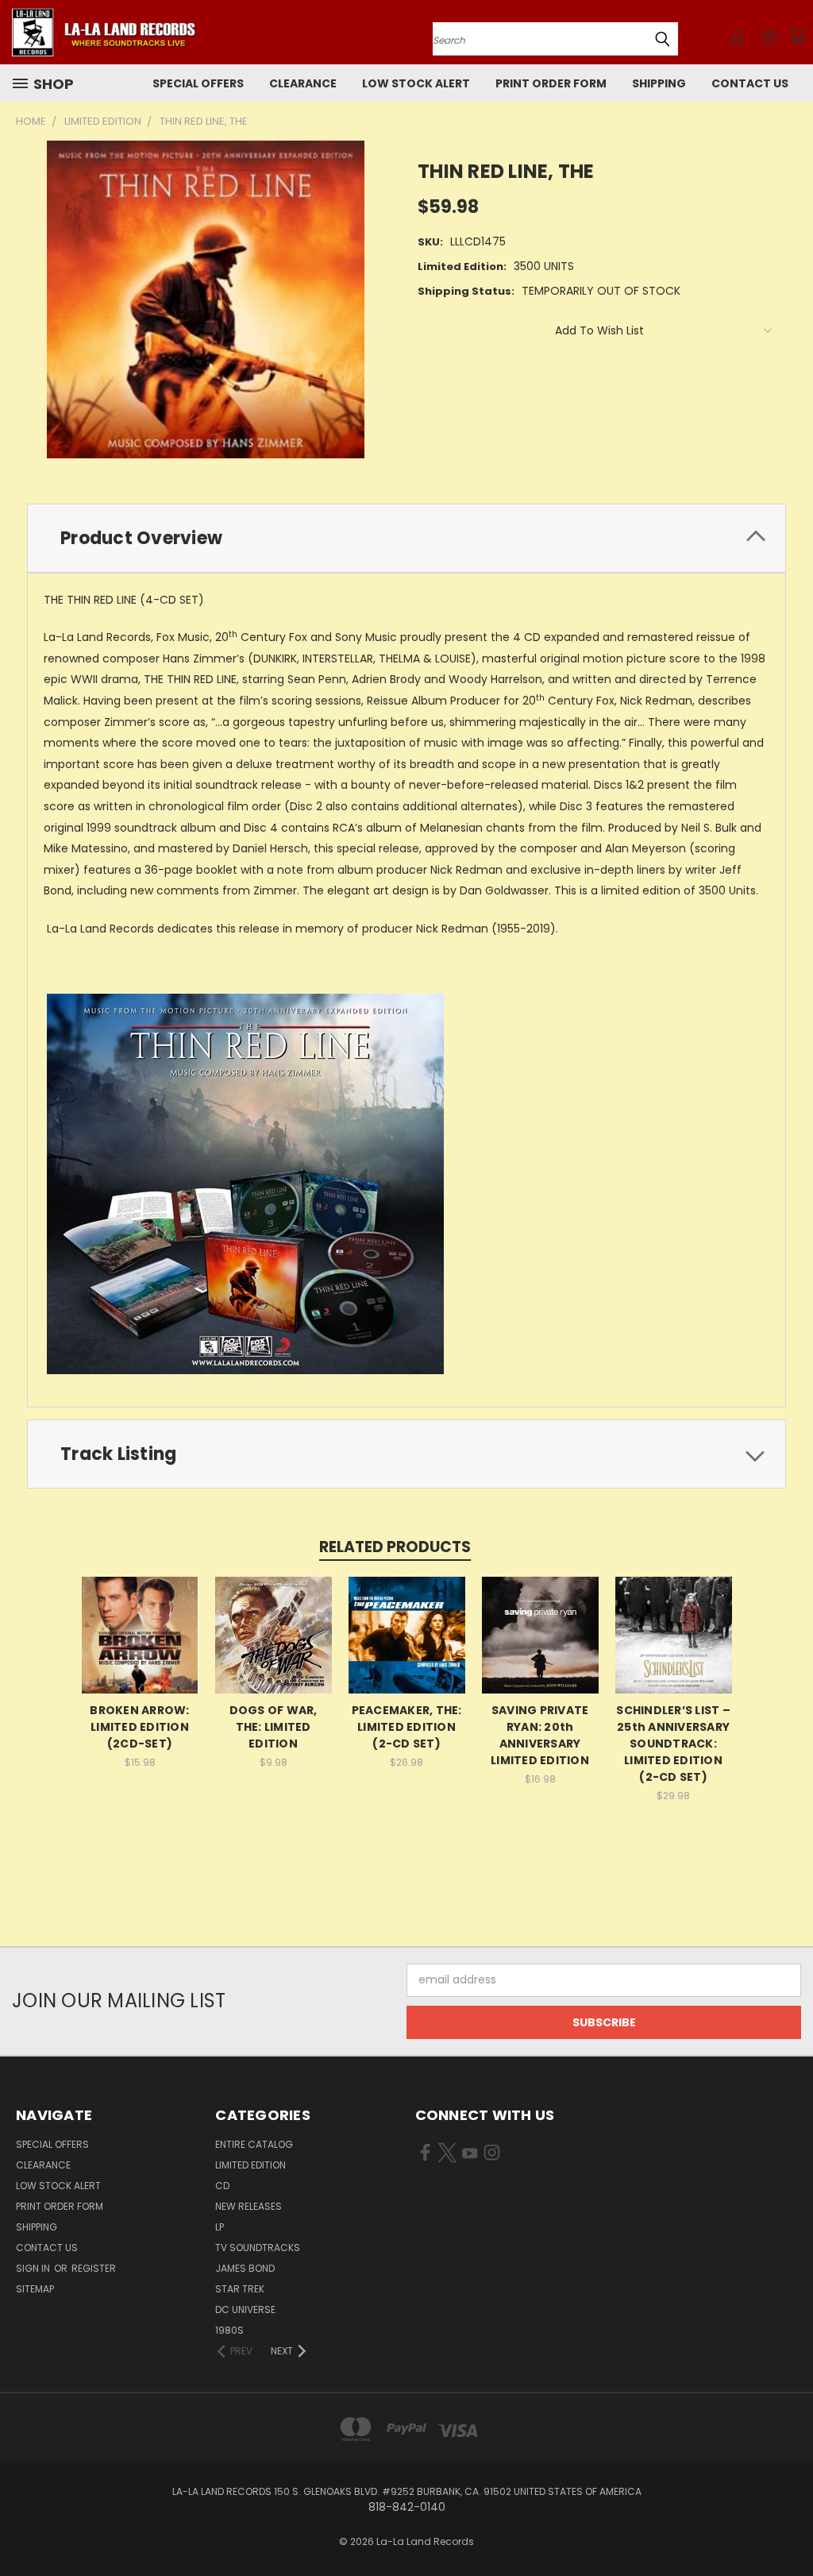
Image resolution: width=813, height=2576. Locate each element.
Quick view (140, 1633)
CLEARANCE (303, 83)
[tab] (406, 538)
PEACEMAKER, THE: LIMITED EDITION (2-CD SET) (407, 1727)
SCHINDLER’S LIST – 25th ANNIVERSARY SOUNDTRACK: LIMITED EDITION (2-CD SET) (673, 1744)
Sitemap (35, 2289)
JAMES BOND (245, 2268)
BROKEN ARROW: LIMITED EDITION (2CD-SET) (139, 1727)
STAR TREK (240, 2289)
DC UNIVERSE (245, 2310)
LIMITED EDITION (250, 2165)
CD (222, 2186)
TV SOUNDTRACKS (258, 2248)
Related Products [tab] (395, 1547)
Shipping (659, 83)
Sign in (34, 2268)
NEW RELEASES (249, 2206)
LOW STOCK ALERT (416, 83)
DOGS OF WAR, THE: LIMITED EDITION (274, 1727)
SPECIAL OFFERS (198, 83)
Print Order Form (551, 83)
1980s (229, 2330)
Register (94, 2268)
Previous (789, 2526)
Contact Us (750, 83)
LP (220, 2227)
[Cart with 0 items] (797, 37)
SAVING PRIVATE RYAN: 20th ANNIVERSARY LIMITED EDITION (540, 1735)
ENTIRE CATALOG (254, 2144)
